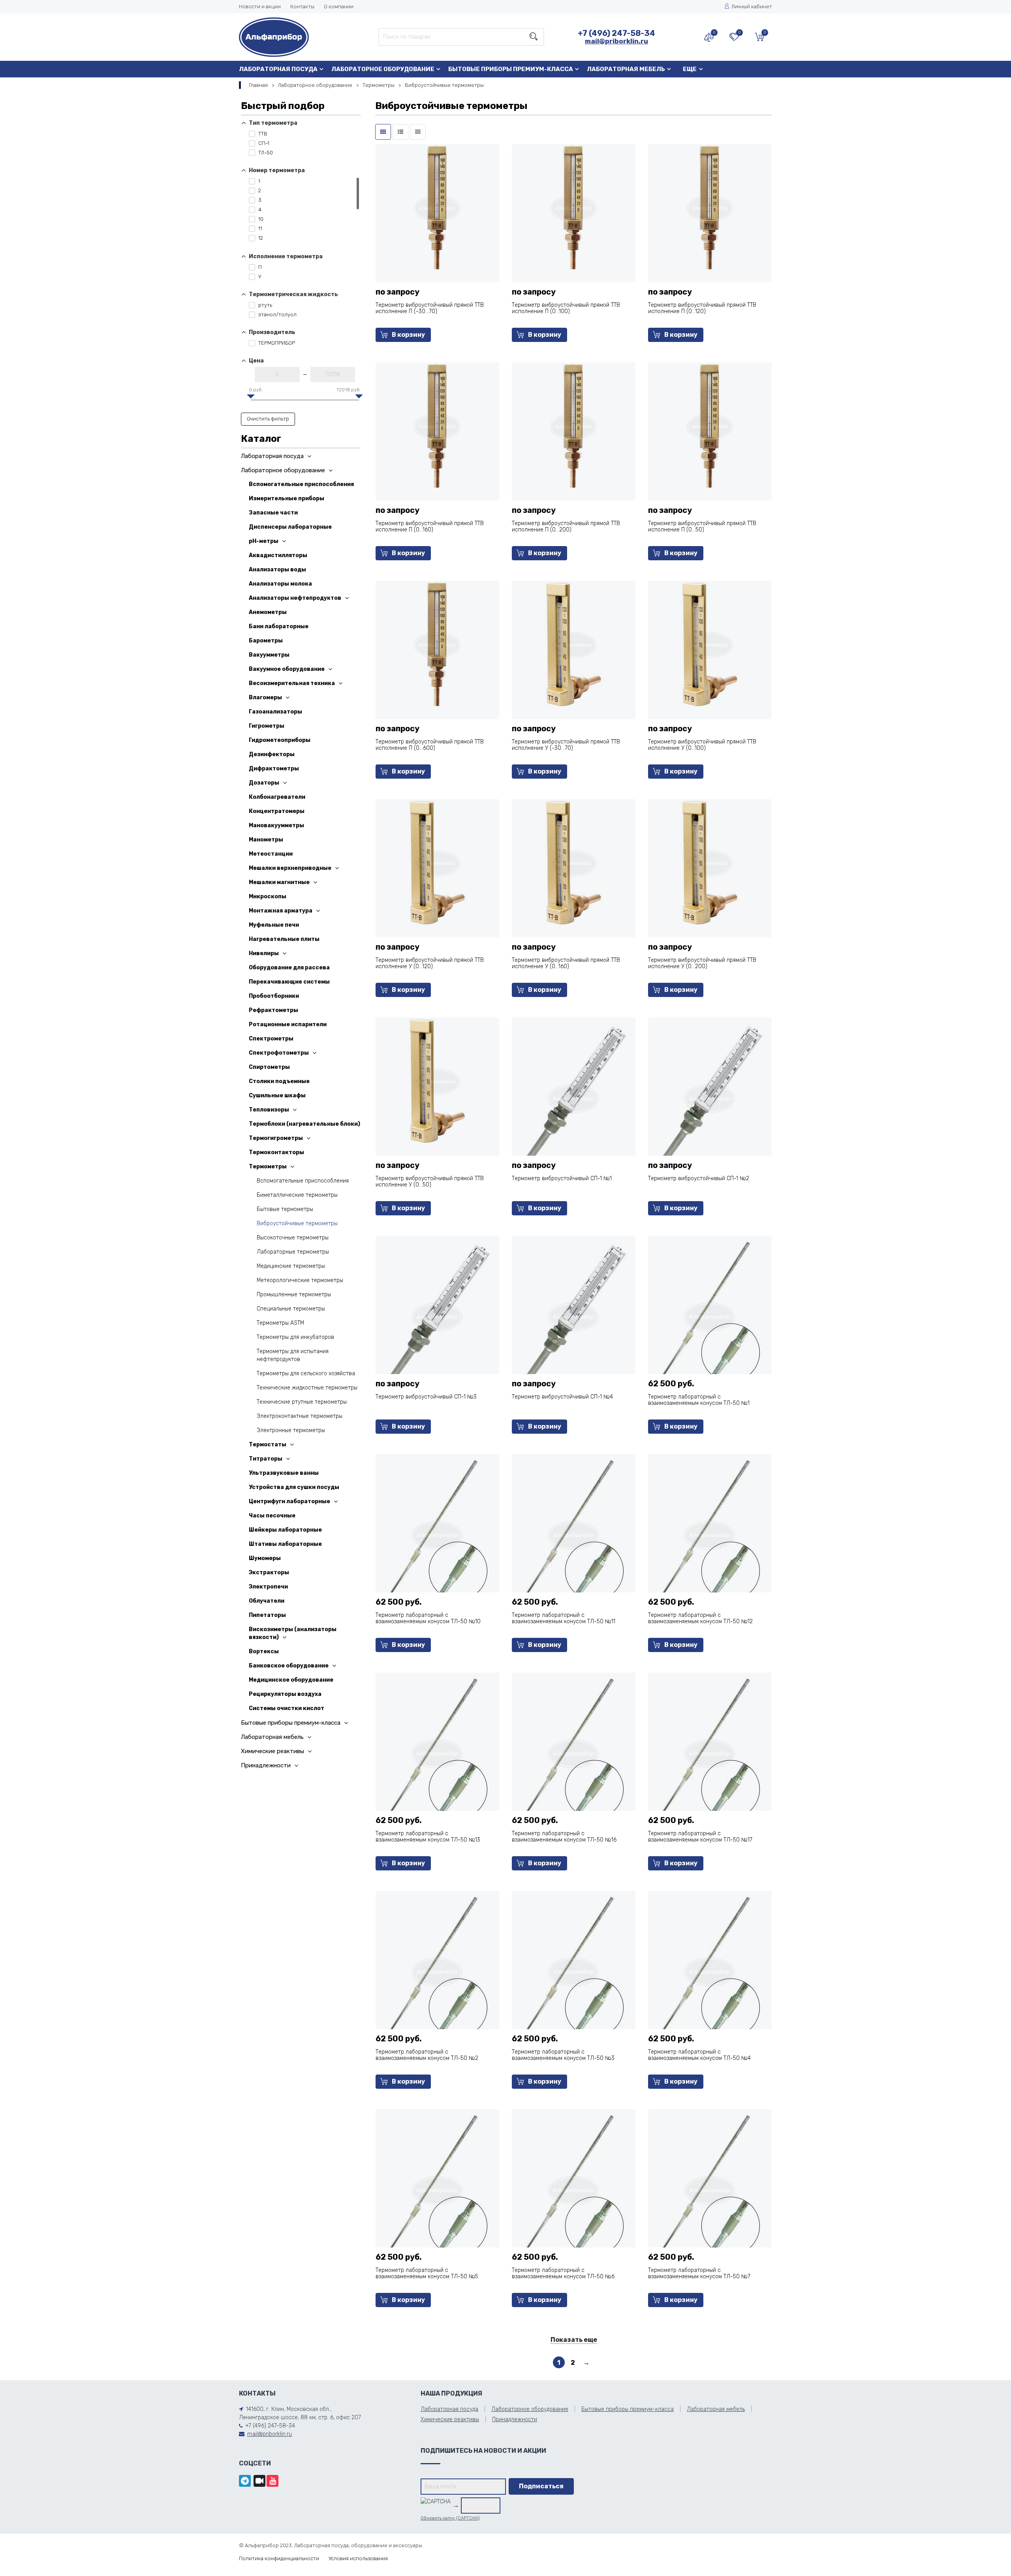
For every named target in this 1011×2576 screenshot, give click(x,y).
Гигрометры (267, 726)
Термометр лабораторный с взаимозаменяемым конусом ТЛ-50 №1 (699, 1400)
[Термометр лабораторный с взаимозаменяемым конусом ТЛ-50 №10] (437, 1534)
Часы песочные (272, 1516)
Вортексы (264, 1651)
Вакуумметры (269, 655)
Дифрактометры (274, 769)
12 (260, 238)
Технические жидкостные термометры (307, 1388)
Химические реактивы (272, 1751)
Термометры (379, 85)
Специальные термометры (291, 1309)
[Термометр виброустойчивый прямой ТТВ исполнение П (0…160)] (437, 425)
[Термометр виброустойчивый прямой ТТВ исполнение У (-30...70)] (574, 644)
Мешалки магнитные (279, 882)
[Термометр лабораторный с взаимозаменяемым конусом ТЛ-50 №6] (573, 2189)
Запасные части (273, 513)
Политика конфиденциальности (279, 2558)
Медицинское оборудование (291, 1680)
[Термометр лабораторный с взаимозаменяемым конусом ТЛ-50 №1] (710, 1316)
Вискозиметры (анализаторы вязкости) (293, 1633)
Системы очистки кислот (287, 1708)
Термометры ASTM (280, 1323)
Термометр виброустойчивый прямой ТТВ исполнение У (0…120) (430, 963)
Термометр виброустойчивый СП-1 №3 (426, 1397)
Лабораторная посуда (278, 69)
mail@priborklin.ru (616, 41)
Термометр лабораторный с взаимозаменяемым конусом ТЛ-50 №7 (699, 2273)
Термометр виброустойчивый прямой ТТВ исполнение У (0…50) (430, 1182)
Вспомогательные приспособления (301, 484)
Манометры (266, 840)
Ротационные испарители (288, 1024)
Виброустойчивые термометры (297, 1223)
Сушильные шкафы (277, 1096)
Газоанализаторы (275, 712)
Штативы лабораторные (285, 1544)
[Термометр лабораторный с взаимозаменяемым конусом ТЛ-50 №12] (710, 1534)
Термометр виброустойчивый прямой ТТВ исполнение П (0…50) (702, 527)
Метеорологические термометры (300, 1280)
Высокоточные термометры (293, 1238)
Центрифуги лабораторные (289, 1501)
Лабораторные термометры (293, 1252)
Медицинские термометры (291, 1266)
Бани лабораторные (279, 626)
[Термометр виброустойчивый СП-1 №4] (573, 1316)
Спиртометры (269, 1067)
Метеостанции (271, 854)
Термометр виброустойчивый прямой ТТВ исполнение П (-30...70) (430, 308)
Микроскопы (268, 897)
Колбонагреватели (277, 797)
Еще (690, 69)
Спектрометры (271, 1039)
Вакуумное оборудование (287, 669)
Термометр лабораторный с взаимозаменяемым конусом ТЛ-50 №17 (700, 1837)
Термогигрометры (276, 1138)
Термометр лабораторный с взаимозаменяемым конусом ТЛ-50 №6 (563, 2273)
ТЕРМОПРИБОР (276, 343)
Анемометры (268, 612)
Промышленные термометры (294, 1295)
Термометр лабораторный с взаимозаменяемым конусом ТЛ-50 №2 (427, 2055)
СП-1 (263, 143)
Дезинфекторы (272, 754)
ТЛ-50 (265, 153)
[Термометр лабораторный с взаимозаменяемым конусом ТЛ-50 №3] (573, 1971)
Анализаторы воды (277, 570)
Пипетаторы (267, 1615)
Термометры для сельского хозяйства (306, 1373)
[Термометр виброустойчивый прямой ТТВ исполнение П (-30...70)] (437, 207)
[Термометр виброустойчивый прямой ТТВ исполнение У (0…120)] (437, 862)
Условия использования (358, 2558)
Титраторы (266, 1459)
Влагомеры (265, 698)
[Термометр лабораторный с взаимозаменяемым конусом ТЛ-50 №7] (710, 2189)
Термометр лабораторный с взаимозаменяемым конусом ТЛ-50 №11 (564, 1618)
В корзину (408, 335)
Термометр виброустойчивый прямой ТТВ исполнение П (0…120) (702, 308)
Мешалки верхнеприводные (290, 868)
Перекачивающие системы (289, 982)
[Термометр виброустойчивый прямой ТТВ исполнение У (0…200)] (710, 862)
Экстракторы (269, 1572)
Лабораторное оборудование (383, 69)
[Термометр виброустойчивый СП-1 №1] (573, 1097)
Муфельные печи (274, 925)
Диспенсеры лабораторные (290, 527)
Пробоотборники (274, 996)
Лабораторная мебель (626, 69)
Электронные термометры (291, 1430)
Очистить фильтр (268, 419)
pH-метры (264, 541)
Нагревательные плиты (284, 939)
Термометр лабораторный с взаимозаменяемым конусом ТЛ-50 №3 (563, 2055)
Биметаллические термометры (297, 1195)
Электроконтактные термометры (300, 1416)
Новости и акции (260, 7)
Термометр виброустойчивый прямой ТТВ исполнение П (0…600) (430, 745)
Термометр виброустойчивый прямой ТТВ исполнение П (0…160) (430, 527)
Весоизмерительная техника (292, 683)
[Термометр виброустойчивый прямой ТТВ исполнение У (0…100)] (710, 644)
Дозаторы (264, 783)
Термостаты (268, 1445)
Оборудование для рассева (289, 968)
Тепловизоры (269, 1110)
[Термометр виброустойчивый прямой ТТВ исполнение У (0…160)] (574, 862)
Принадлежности (266, 1765)
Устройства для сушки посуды (294, 1487)
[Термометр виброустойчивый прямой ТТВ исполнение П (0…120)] (710, 207)
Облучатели (267, 1601)
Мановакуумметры (276, 825)
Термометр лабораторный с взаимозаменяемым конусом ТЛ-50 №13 (428, 1837)
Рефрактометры (273, 1010)
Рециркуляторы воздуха (285, 1694)
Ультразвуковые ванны (284, 1473)
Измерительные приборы (287, 498)
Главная (258, 85)
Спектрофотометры (279, 1053)
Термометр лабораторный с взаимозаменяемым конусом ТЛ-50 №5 (427, 2273)
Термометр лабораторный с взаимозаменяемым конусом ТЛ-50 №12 (700, 1618)
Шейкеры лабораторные (285, 1530)
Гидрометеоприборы (280, 740)
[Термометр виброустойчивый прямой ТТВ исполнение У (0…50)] (437, 1081)
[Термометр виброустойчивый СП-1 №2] (710, 1097)
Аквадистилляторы (278, 555)
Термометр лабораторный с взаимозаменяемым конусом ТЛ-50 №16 (564, 1837)
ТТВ (262, 134)
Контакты (302, 7)
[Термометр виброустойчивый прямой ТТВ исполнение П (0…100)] (574, 207)
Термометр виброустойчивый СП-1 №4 (562, 1397)
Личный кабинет (752, 7)
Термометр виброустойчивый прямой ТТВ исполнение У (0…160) (566, 963)
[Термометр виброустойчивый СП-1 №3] (437, 1316)
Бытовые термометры (285, 1209)
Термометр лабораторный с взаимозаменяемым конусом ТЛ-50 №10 (428, 1618)
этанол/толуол (277, 314)
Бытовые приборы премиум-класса (511, 69)
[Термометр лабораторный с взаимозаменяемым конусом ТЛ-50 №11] (573, 1534)
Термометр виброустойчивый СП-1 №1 (562, 1178)
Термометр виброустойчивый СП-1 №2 (699, 1178)
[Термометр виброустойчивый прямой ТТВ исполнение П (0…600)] (437, 644)
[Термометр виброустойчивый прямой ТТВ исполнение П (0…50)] (710, 425)
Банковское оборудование (289, 1666)
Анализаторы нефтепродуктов (295, 598)
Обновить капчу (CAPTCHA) (450, 2518)
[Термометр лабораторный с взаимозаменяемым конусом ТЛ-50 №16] (573, 1753)
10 (260, 219)
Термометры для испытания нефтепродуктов (293, 1355)
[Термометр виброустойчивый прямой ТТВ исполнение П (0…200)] (574, 425)
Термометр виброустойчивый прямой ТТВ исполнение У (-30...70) (566, 745)
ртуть (265, 305)
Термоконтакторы (276, 1152)
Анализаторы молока (280, 584)
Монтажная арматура (281, 911)
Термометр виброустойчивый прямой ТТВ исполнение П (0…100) (566, 308)
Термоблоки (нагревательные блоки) (304, 1124)
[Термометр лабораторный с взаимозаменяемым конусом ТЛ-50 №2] (437, 1971)
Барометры (266, 641)
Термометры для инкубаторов (295, 1337)
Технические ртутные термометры (302, 1402)
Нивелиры (264, 953)
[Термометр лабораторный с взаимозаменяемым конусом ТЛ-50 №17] (710, 1753)
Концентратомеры (277, 811)
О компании (339, 7)
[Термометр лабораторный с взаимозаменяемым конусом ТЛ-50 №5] (437, 2189)
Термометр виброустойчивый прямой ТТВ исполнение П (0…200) (566, 527)
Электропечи (268, 1587)
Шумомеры (265, 1558)
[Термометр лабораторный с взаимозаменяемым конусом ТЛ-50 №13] (437, 1753)
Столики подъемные (279, 1081)
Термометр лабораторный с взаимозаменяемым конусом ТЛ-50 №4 (699, 2055)
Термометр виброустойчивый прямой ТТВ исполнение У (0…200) (702, 963)
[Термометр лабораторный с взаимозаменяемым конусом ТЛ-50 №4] (710, 1971)
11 (260, 228)
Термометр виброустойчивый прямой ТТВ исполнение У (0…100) (702, 745)
